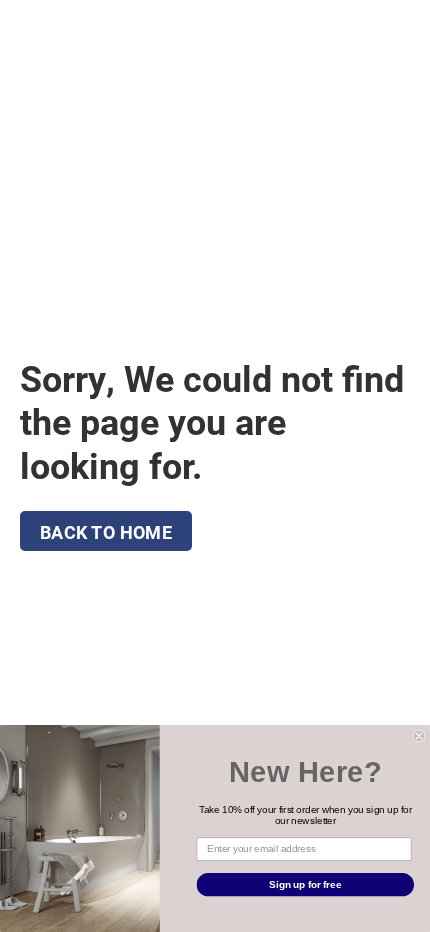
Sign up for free (305, 884)
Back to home (106, 532)
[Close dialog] (419, 736)
